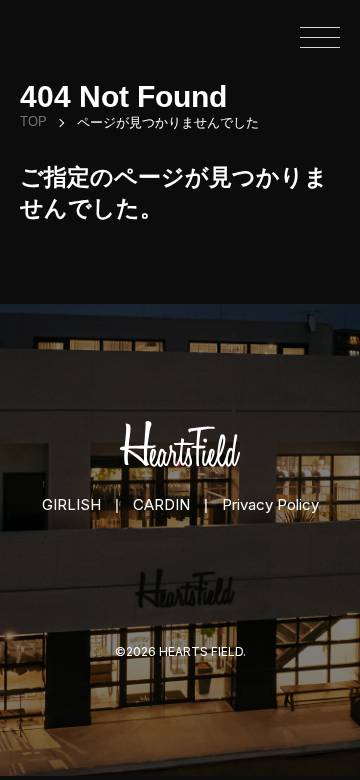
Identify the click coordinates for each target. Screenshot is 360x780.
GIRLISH (71, 504)
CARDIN (161, 504)
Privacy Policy (270, 504)
